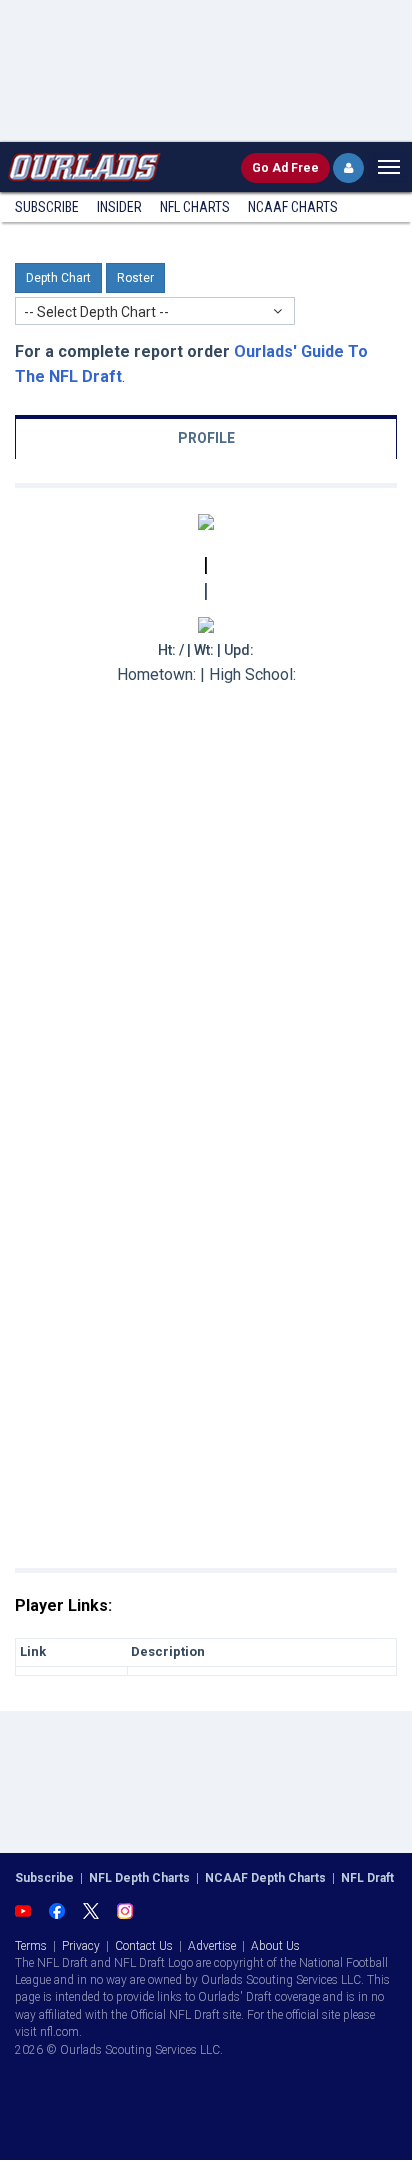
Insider (119, 207)
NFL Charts (195, 207)
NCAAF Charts (293, 207)
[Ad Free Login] (348, 168)
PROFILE (206, 438)
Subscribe (47, 207)
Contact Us (144, 1946)
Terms (31, 1946)
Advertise (212, 1946)
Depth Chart (58, 278)
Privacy (81, 1946)
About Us (275, 1946)
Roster (135, 278)
